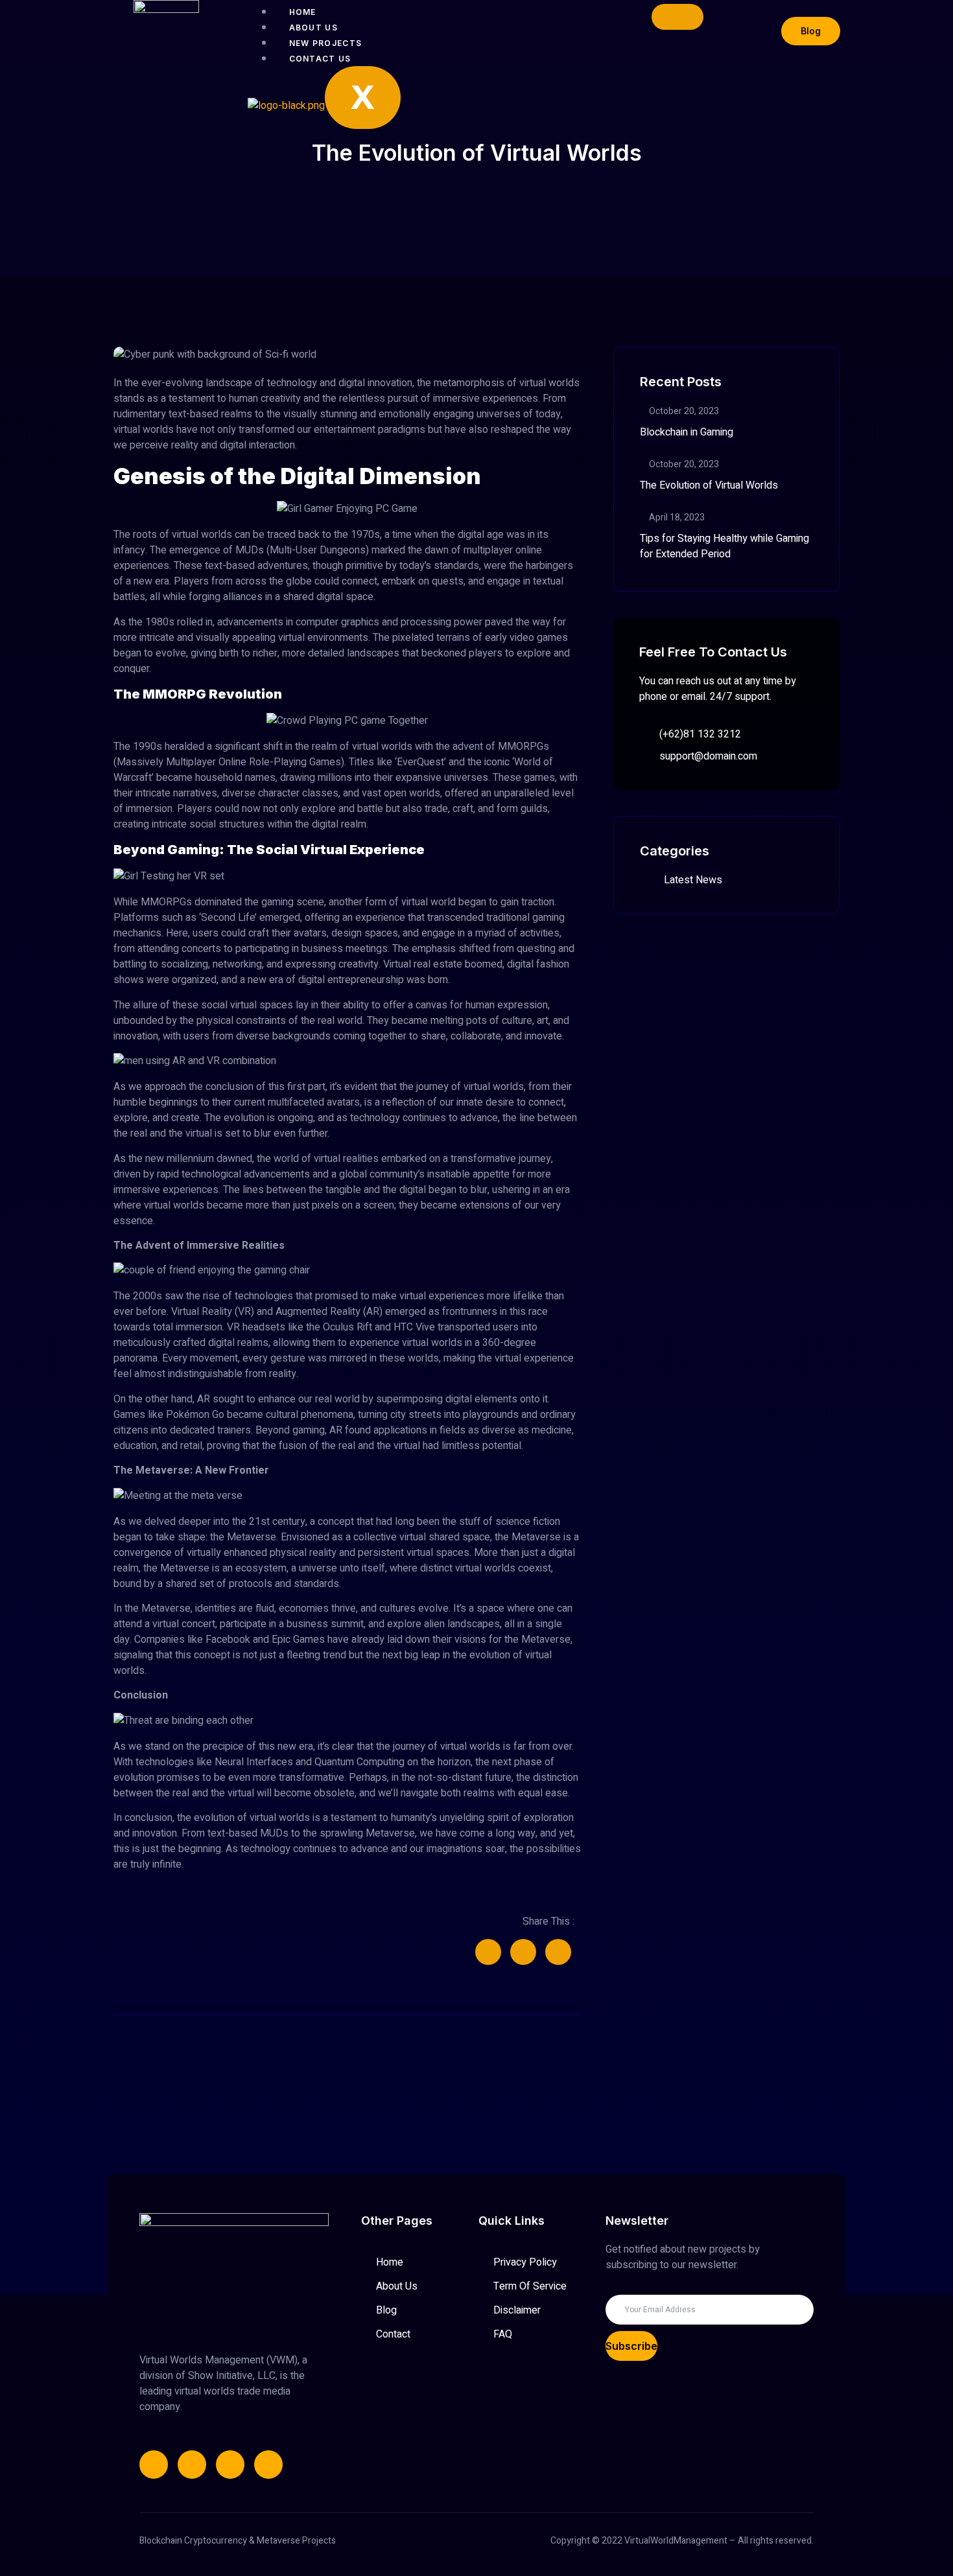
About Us (313, 28)
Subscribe (631, 2346)
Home (303, 12)
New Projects (326, 43)
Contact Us (320, 59)
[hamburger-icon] (677, 17)
